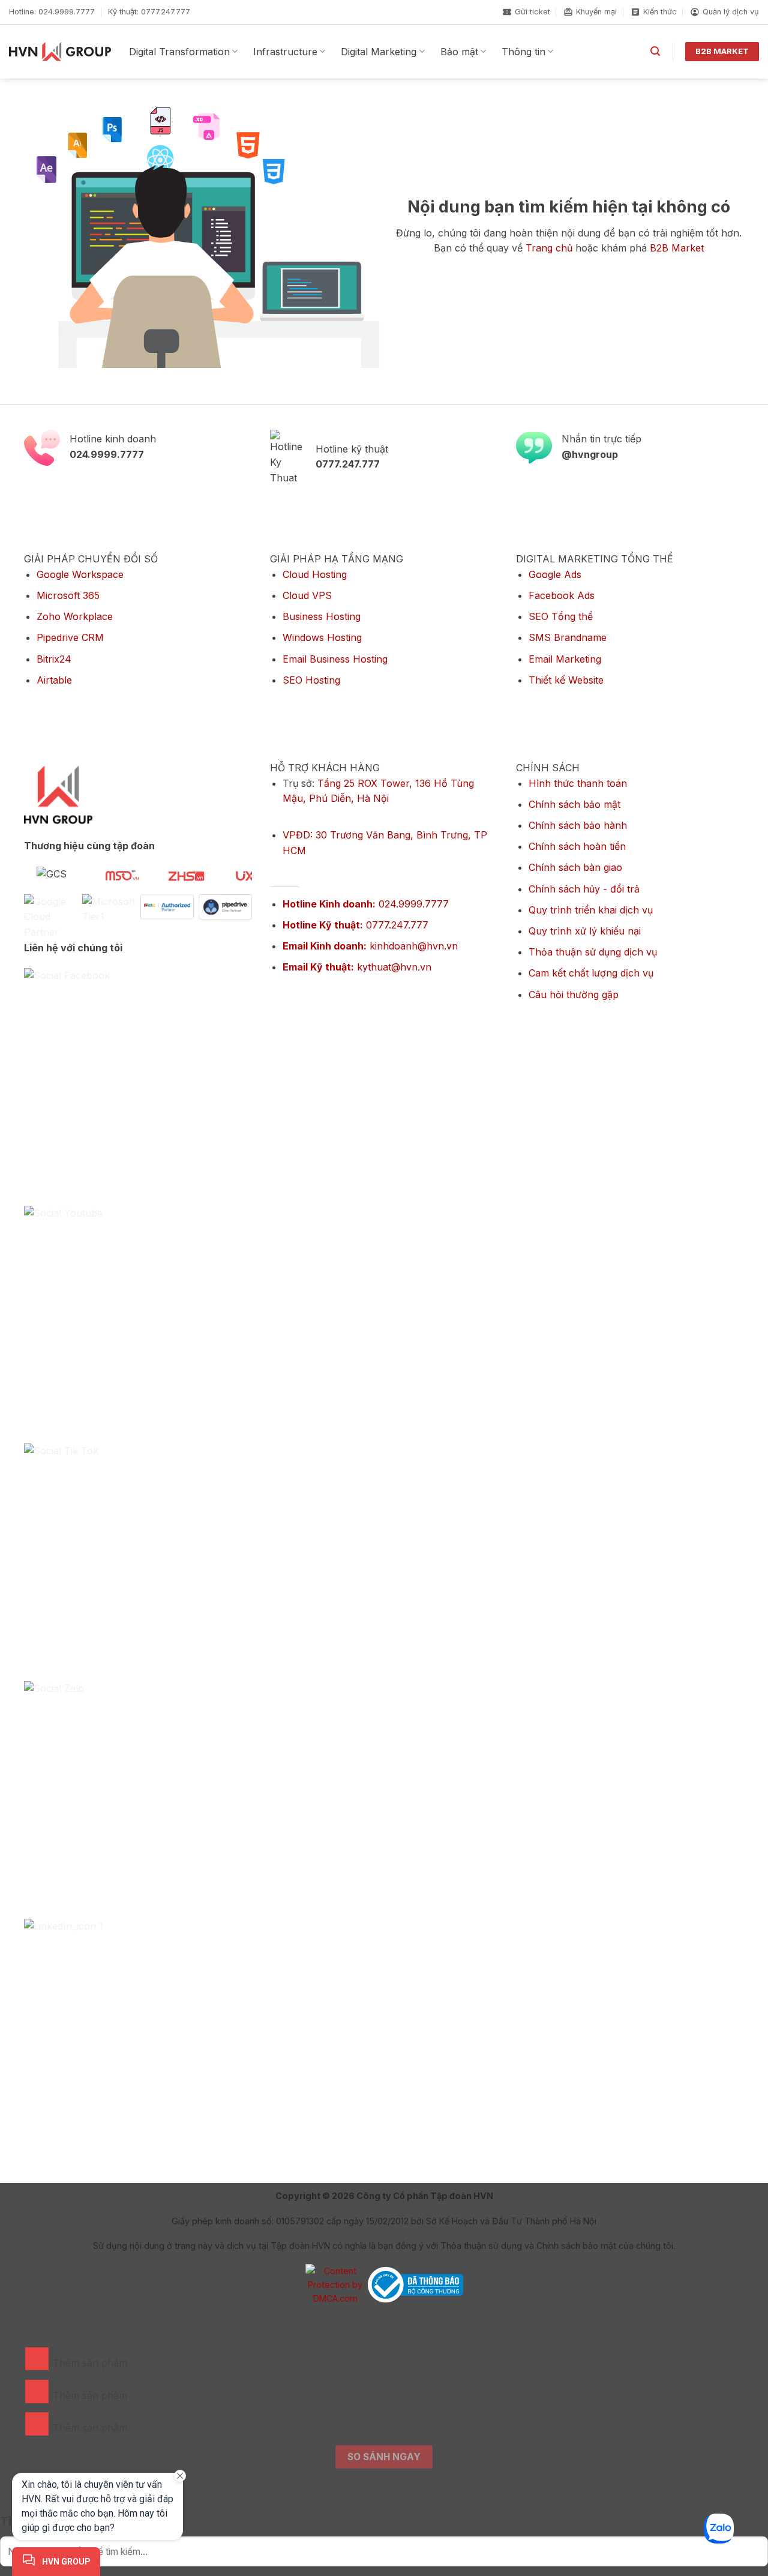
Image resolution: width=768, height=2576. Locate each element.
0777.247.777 (355, 925)
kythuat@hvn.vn (357, 967)
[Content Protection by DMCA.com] (335, 2284)
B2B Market (677, 248)
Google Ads (555, 574)
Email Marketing (565, 659)
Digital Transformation (179, 52)
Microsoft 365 (68, 595)
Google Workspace (80, 574)
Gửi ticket (532, 12)
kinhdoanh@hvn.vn (370, 946)
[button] (655, 51)
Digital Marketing (379, 52)
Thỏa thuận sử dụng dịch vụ (593, 952)
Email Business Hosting (335, 659)
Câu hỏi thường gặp (574, 995)
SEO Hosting (311, 680)
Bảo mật (459, 52)
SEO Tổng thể (561, 616)
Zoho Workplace (75, 616)
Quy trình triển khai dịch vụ (591, 910)
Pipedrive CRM (70, 637)
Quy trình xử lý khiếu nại (585, 931)
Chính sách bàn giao (575, 867)
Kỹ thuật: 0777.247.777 (149, 12)
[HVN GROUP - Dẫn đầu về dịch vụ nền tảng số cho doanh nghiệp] (60, 52)
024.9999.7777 (366, 904)
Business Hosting (322, 616)
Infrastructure (285, 52)
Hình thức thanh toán (578, 783)
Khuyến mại (596, 12)
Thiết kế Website (566, 680)
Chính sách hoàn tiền (577, 846)
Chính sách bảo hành (578, 825)
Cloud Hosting (315, 574)
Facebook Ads (562, 595)
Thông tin (523, 52)
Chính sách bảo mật (574, 804)
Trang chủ (549, 248)
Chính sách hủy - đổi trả (584, 889)
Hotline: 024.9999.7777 (52, 12)
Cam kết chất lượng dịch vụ (591, 973)
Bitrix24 (54, 659)
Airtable (54, 680)
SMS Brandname (568, 637)
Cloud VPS (307, 595)
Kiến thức (660, 12)
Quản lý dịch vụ (731, 12)
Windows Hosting (322, 637)
